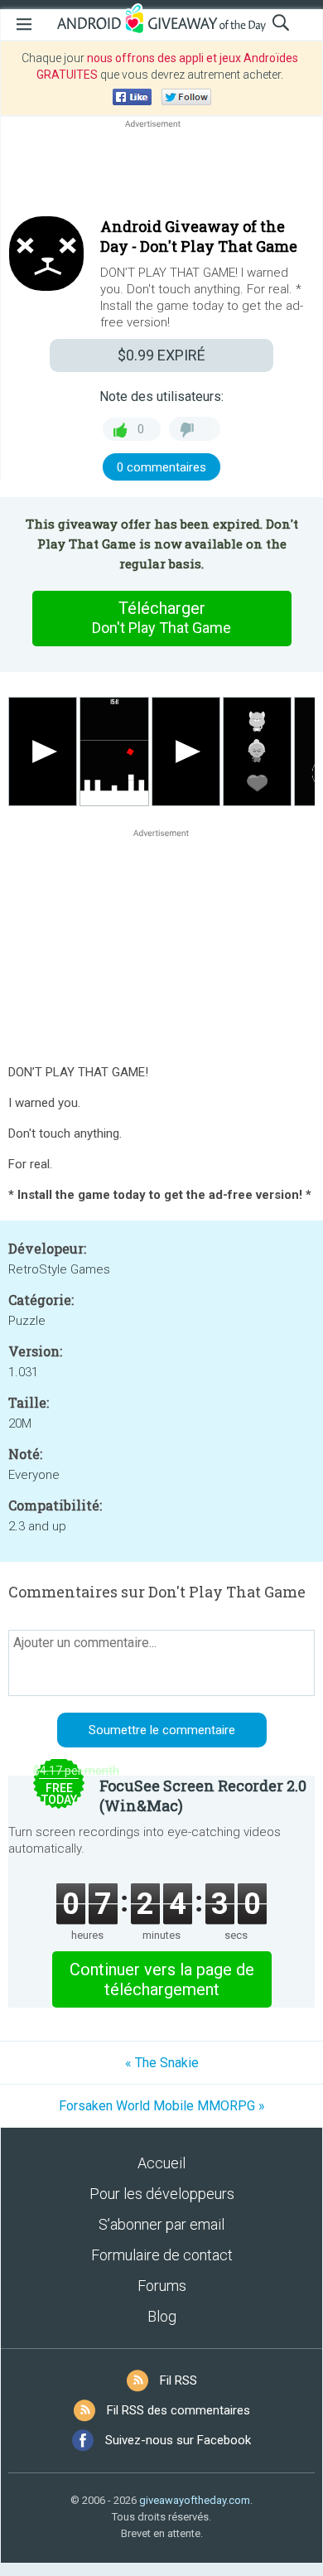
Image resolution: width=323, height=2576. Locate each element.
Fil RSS (178, 2380)
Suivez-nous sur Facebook (178, 2440)
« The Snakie (162, 2063)
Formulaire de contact (162, 2255)
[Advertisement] (161, 172)
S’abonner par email (161, 2224)
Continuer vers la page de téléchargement (162, 1979)
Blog (162, 2316)
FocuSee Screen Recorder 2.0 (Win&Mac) (203, 1795)
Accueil (161, 2163)
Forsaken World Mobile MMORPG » (162, 2106)
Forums (162, 2286)
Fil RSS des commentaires (178, 2410)
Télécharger (161, 617)
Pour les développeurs (162, 2194)
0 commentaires (161, 467)
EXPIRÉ (161, 355)
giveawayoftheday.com (195, 2500)
